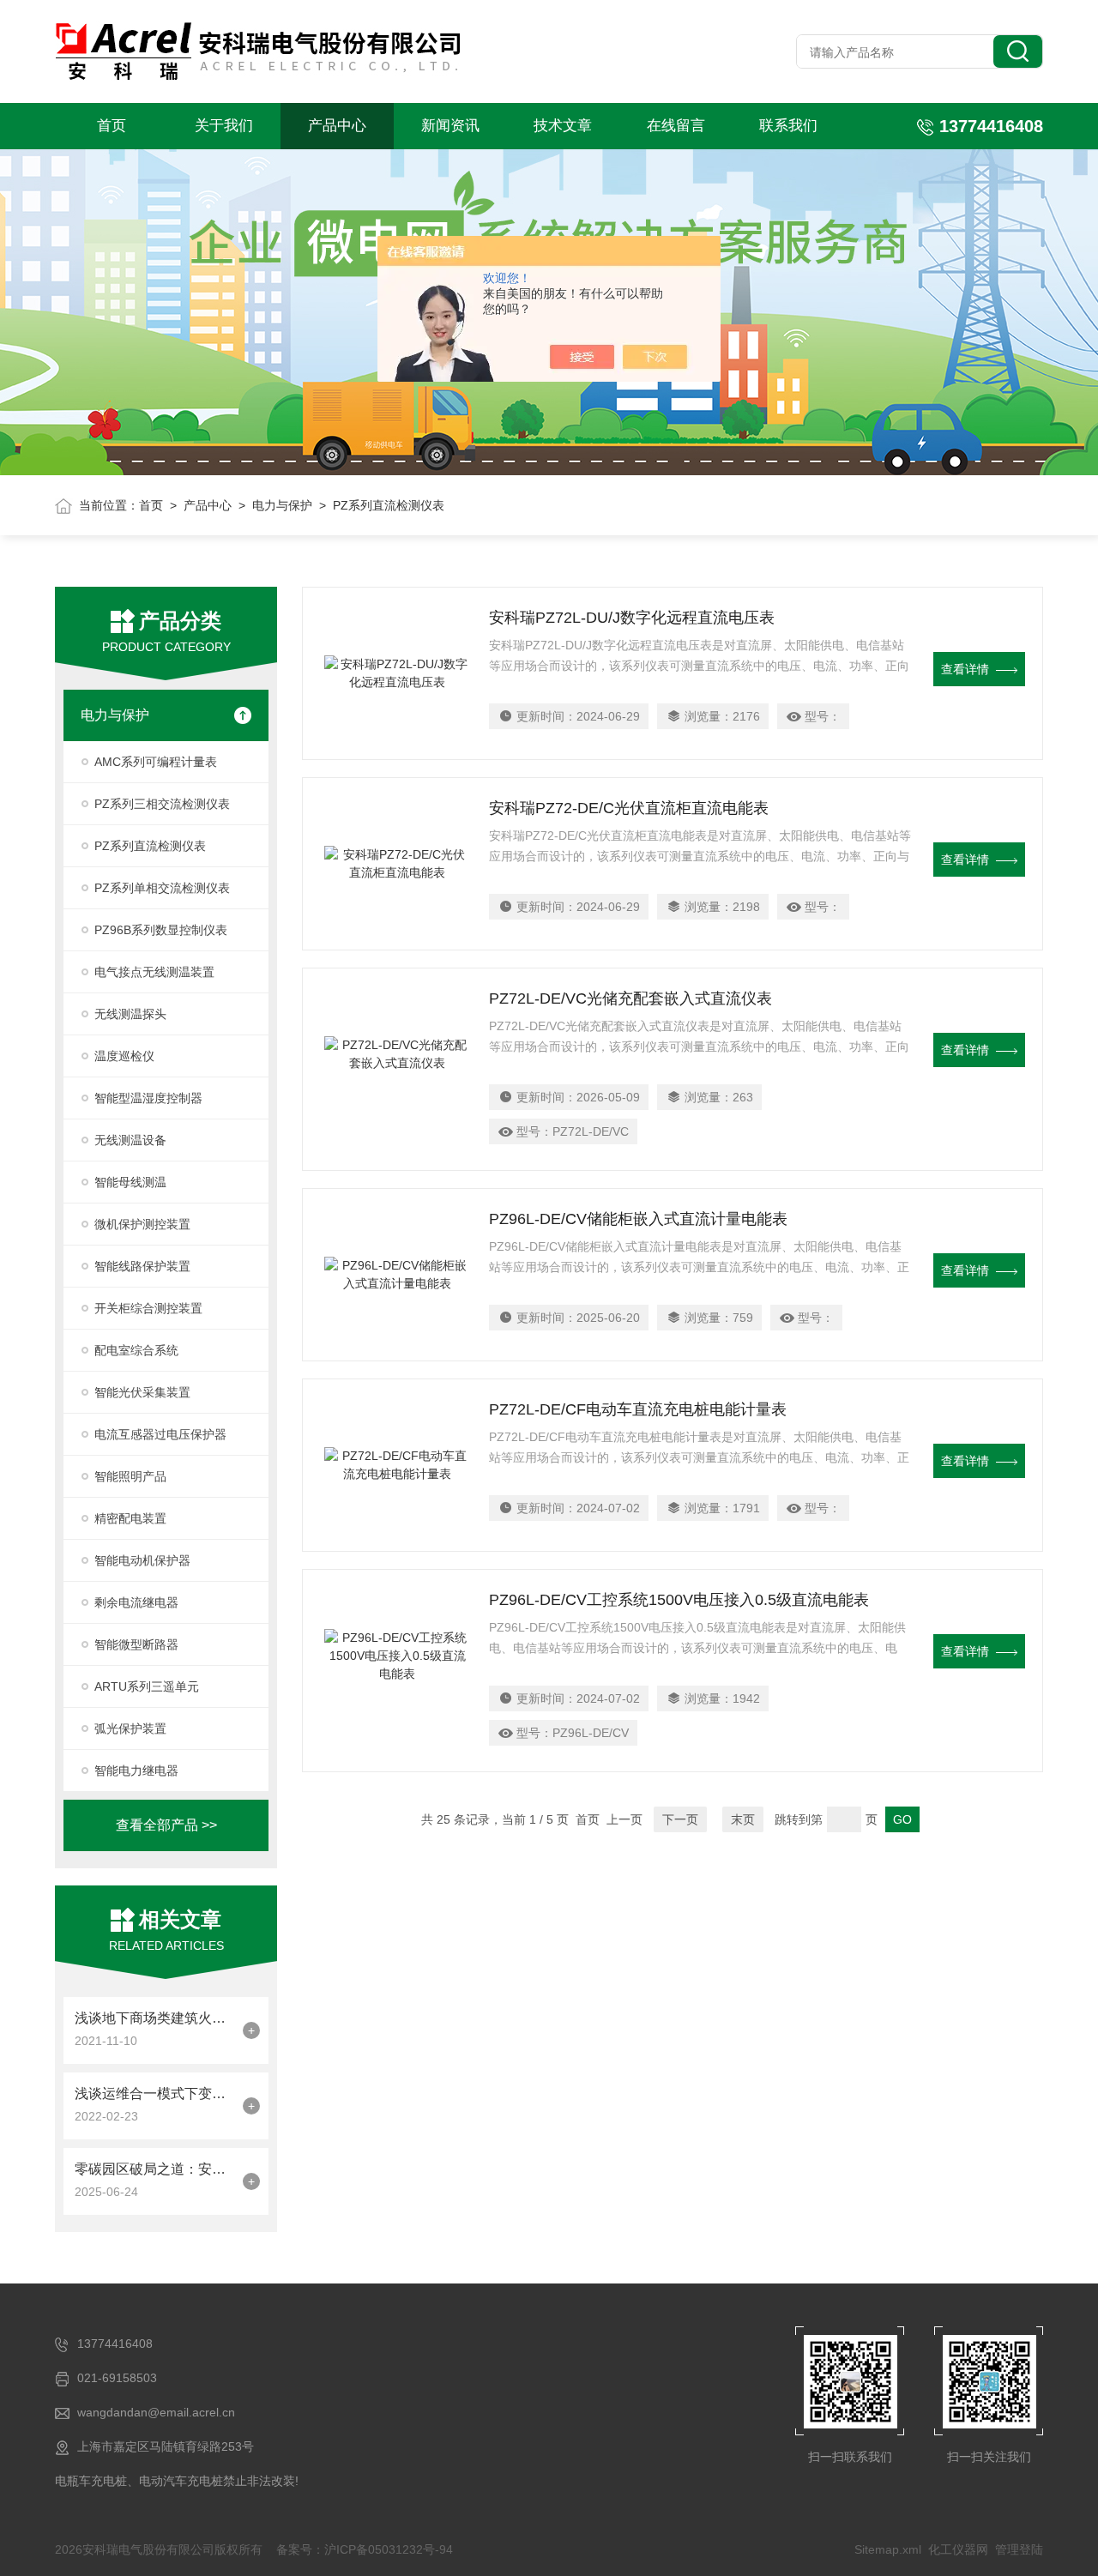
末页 (743, 1819)
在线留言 (676, 126)
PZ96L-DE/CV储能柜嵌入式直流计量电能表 (638, 1219)
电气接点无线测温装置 (154, 972)
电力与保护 (282, 505)
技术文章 (563, 126)
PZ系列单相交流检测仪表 (162, 888)
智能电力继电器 (136, 1771)
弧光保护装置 (130, 1728)
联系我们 (788, 126)
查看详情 (965, 669)
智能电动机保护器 (142, 1560)
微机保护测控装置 (142, 1224)
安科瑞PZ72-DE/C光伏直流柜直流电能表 (629, 808)
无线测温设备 (130, 1140)
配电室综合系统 (136, 1350)
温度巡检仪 (124, 1056)
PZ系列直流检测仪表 (150, 846)
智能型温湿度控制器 (148, 1098)
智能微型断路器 (136, 1644)
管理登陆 (1019, 2549)
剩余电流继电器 (136, 1602)
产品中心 (337, 126)
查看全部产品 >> (166, 1825)
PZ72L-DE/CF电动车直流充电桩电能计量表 (638, 1409)
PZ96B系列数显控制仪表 (161, 930)
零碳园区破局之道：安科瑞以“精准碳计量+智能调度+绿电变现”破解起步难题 (154, 2169)
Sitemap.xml (888, 2549)
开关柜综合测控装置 (148, 1308)
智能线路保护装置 (142, 1266)
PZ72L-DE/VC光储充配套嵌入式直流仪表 (630, 998)
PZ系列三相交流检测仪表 (162, 804)
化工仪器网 (958, 2549)
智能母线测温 (130, 1182)
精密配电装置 (130, 1518)
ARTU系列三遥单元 (147, 1686)
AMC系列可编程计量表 (156, 762)
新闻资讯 (450, 126)
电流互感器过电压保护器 (160, 1434)
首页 (112, 126)
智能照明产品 (130, 1476)
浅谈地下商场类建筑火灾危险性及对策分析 (154, 2018)
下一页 (680, 1819)
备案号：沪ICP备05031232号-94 (365, 2549)
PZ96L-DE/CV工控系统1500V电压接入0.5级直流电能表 (679, 1600)
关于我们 (224, 126)
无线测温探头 (130, 1014)
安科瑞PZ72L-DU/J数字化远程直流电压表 (632, 618)
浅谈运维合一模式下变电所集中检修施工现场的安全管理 (154, 2093)
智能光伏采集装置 (142, 1392)
